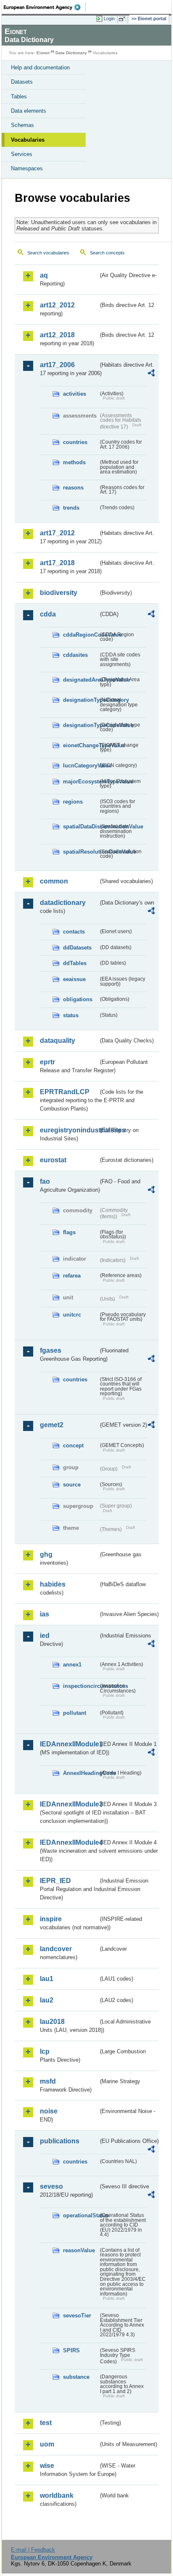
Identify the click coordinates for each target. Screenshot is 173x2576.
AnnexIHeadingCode (81, 1773)
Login (109, 19)
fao (45, 1181)
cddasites (75, 655)
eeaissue (74, 979)
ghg (46, 1554)
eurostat (53, 1160)
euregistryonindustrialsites (69, 1130)
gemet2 (52, 1425)
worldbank (57, 2495)
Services (22, 154)
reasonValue (79, 2250)
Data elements (29, 111)
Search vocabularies (48, 253)
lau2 (47, 2000)
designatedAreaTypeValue (81, 680)
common (54, 881)
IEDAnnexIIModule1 (69, 1744)
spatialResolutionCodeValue (81, 852)
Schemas (22, 125)
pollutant (75, 1713)
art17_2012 (57, 533)
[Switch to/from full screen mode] (123, 19)
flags (69, 1232)
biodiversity (59, 593)
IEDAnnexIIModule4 (69, 1842)
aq (44, 275)
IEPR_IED (55, 1881)
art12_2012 (57, 305)
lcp (45, 2051)
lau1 (47, 1979)
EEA (45, 7)
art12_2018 (57, 335)
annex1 (72, 1665)
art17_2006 (57, 365)
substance (76, 2377)
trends (71, 508)
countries (75, 442)
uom (47, 2444)
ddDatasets (77, 948)
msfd (48, 2081)
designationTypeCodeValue (81, 725)
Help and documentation (40, 67)
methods (74, 462)
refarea (72, 1276)
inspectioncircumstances (81, 1686)
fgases (51, 1350)
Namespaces (27, 168)
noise (49, 2111)
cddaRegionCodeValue (81, 635)
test (46, 2423)
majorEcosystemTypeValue (81, 782)
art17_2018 (57, 563)
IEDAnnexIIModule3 (69, 1804)
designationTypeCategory (81, 700)
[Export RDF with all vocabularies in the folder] (151, 374)
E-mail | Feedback (33, 2550)
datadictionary (63, 903)
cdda (48, 614)
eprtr (47, 1062)
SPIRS (71, 2350)
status (71, 1015)
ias (45, 1614)
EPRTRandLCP (65, 1092)
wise (47, 2466)
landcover (56, 1949)
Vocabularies (28, 140)
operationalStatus (81, 2215)
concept (73, 1445)
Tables (19, 97)
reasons (73, 488)
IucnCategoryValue (81, 766)
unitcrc (72, 1315)
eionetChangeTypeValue (81, 745)
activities (75, 394)
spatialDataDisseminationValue (81, 826)
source (72, 1485)
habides (53, 1584)
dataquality (58, 1041)
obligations (78, 999)
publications (60, 2141)
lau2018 (52, 2022)
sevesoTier (77, 2315)
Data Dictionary (71, 53)
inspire (51, 1919)
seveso (51, 2186)
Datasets (22, 82)
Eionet (43, 53)
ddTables (75, 963)
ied (45, 1636)
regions (73, 802)
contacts (74, 932)
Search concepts (107, 253)
